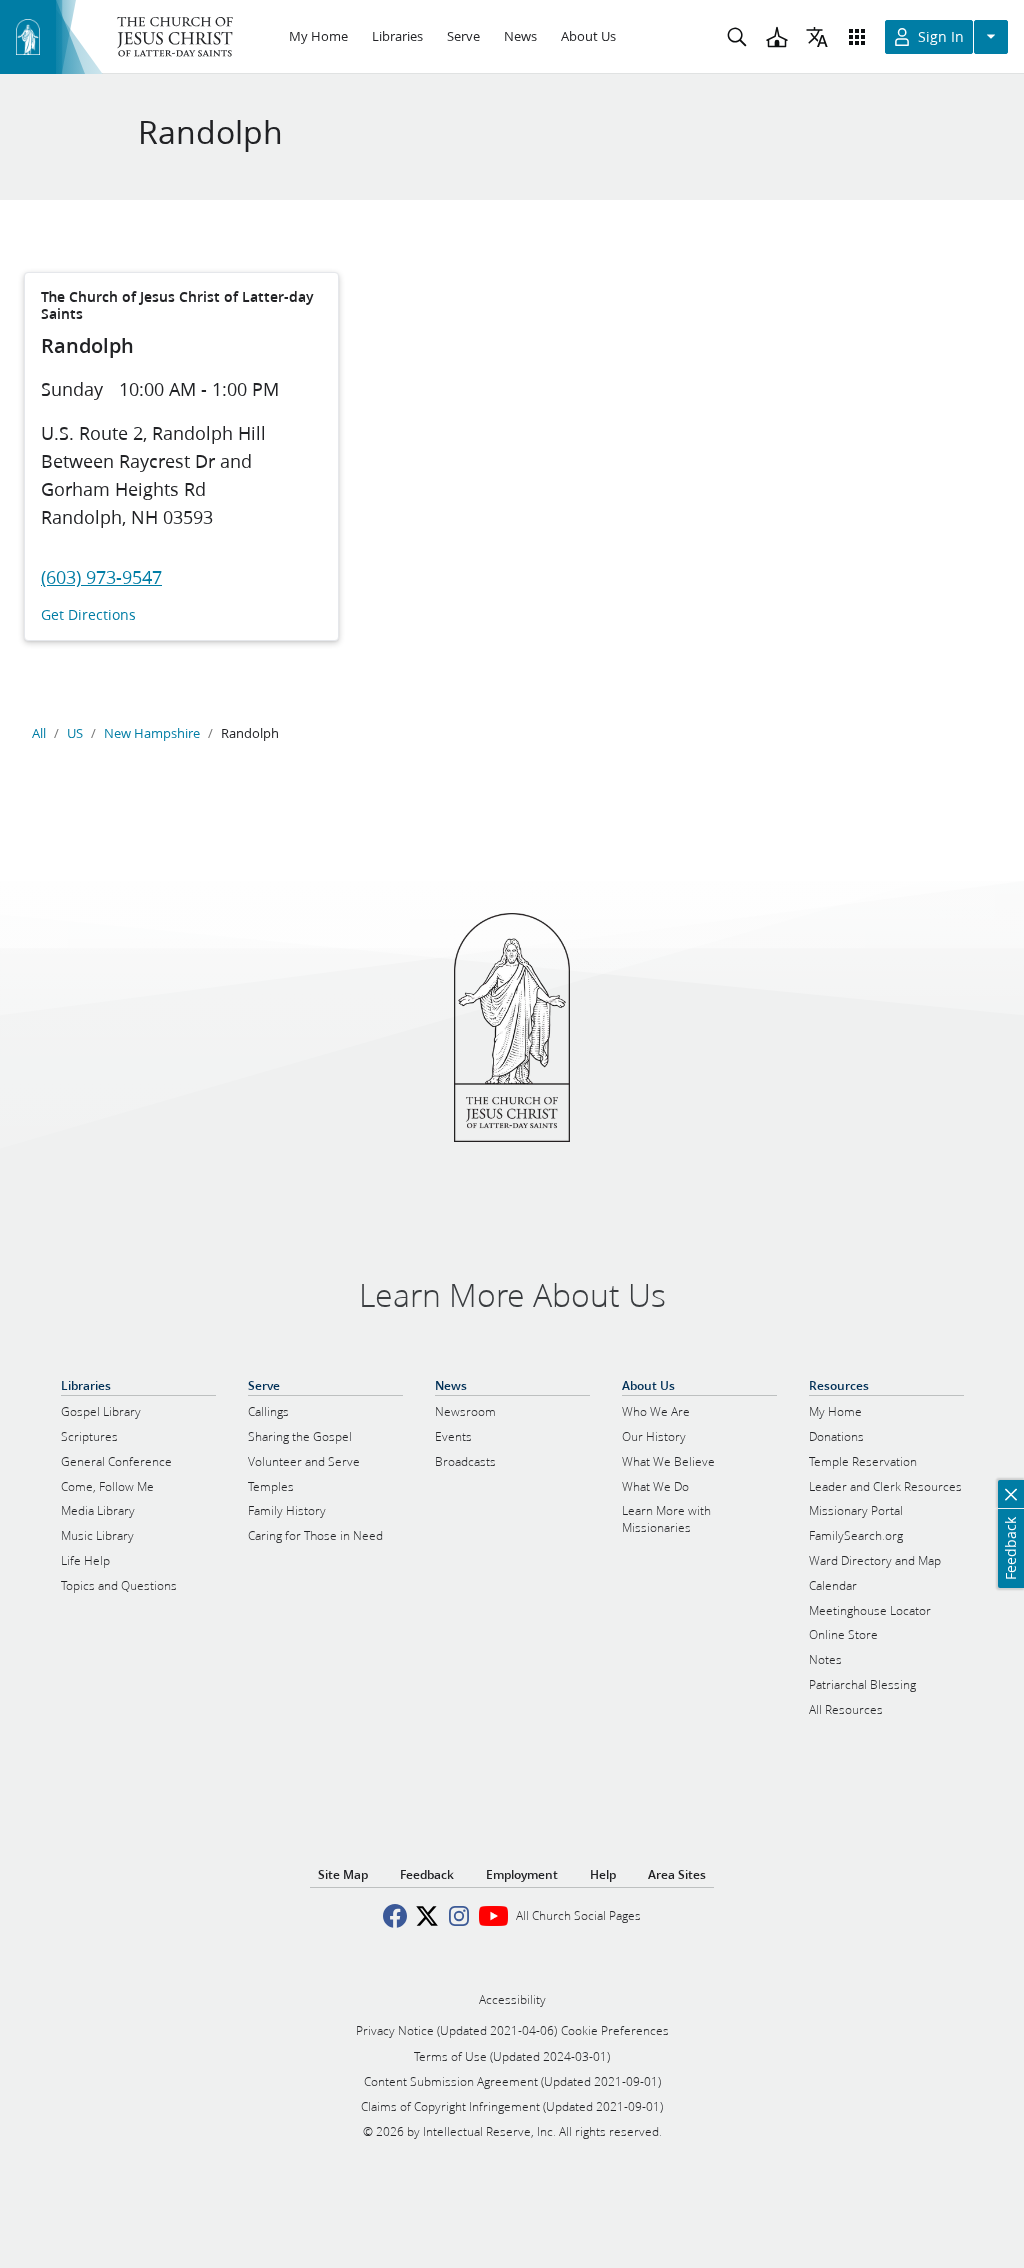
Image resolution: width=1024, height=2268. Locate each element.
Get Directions (88, 615)
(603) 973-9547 (101, 577)
